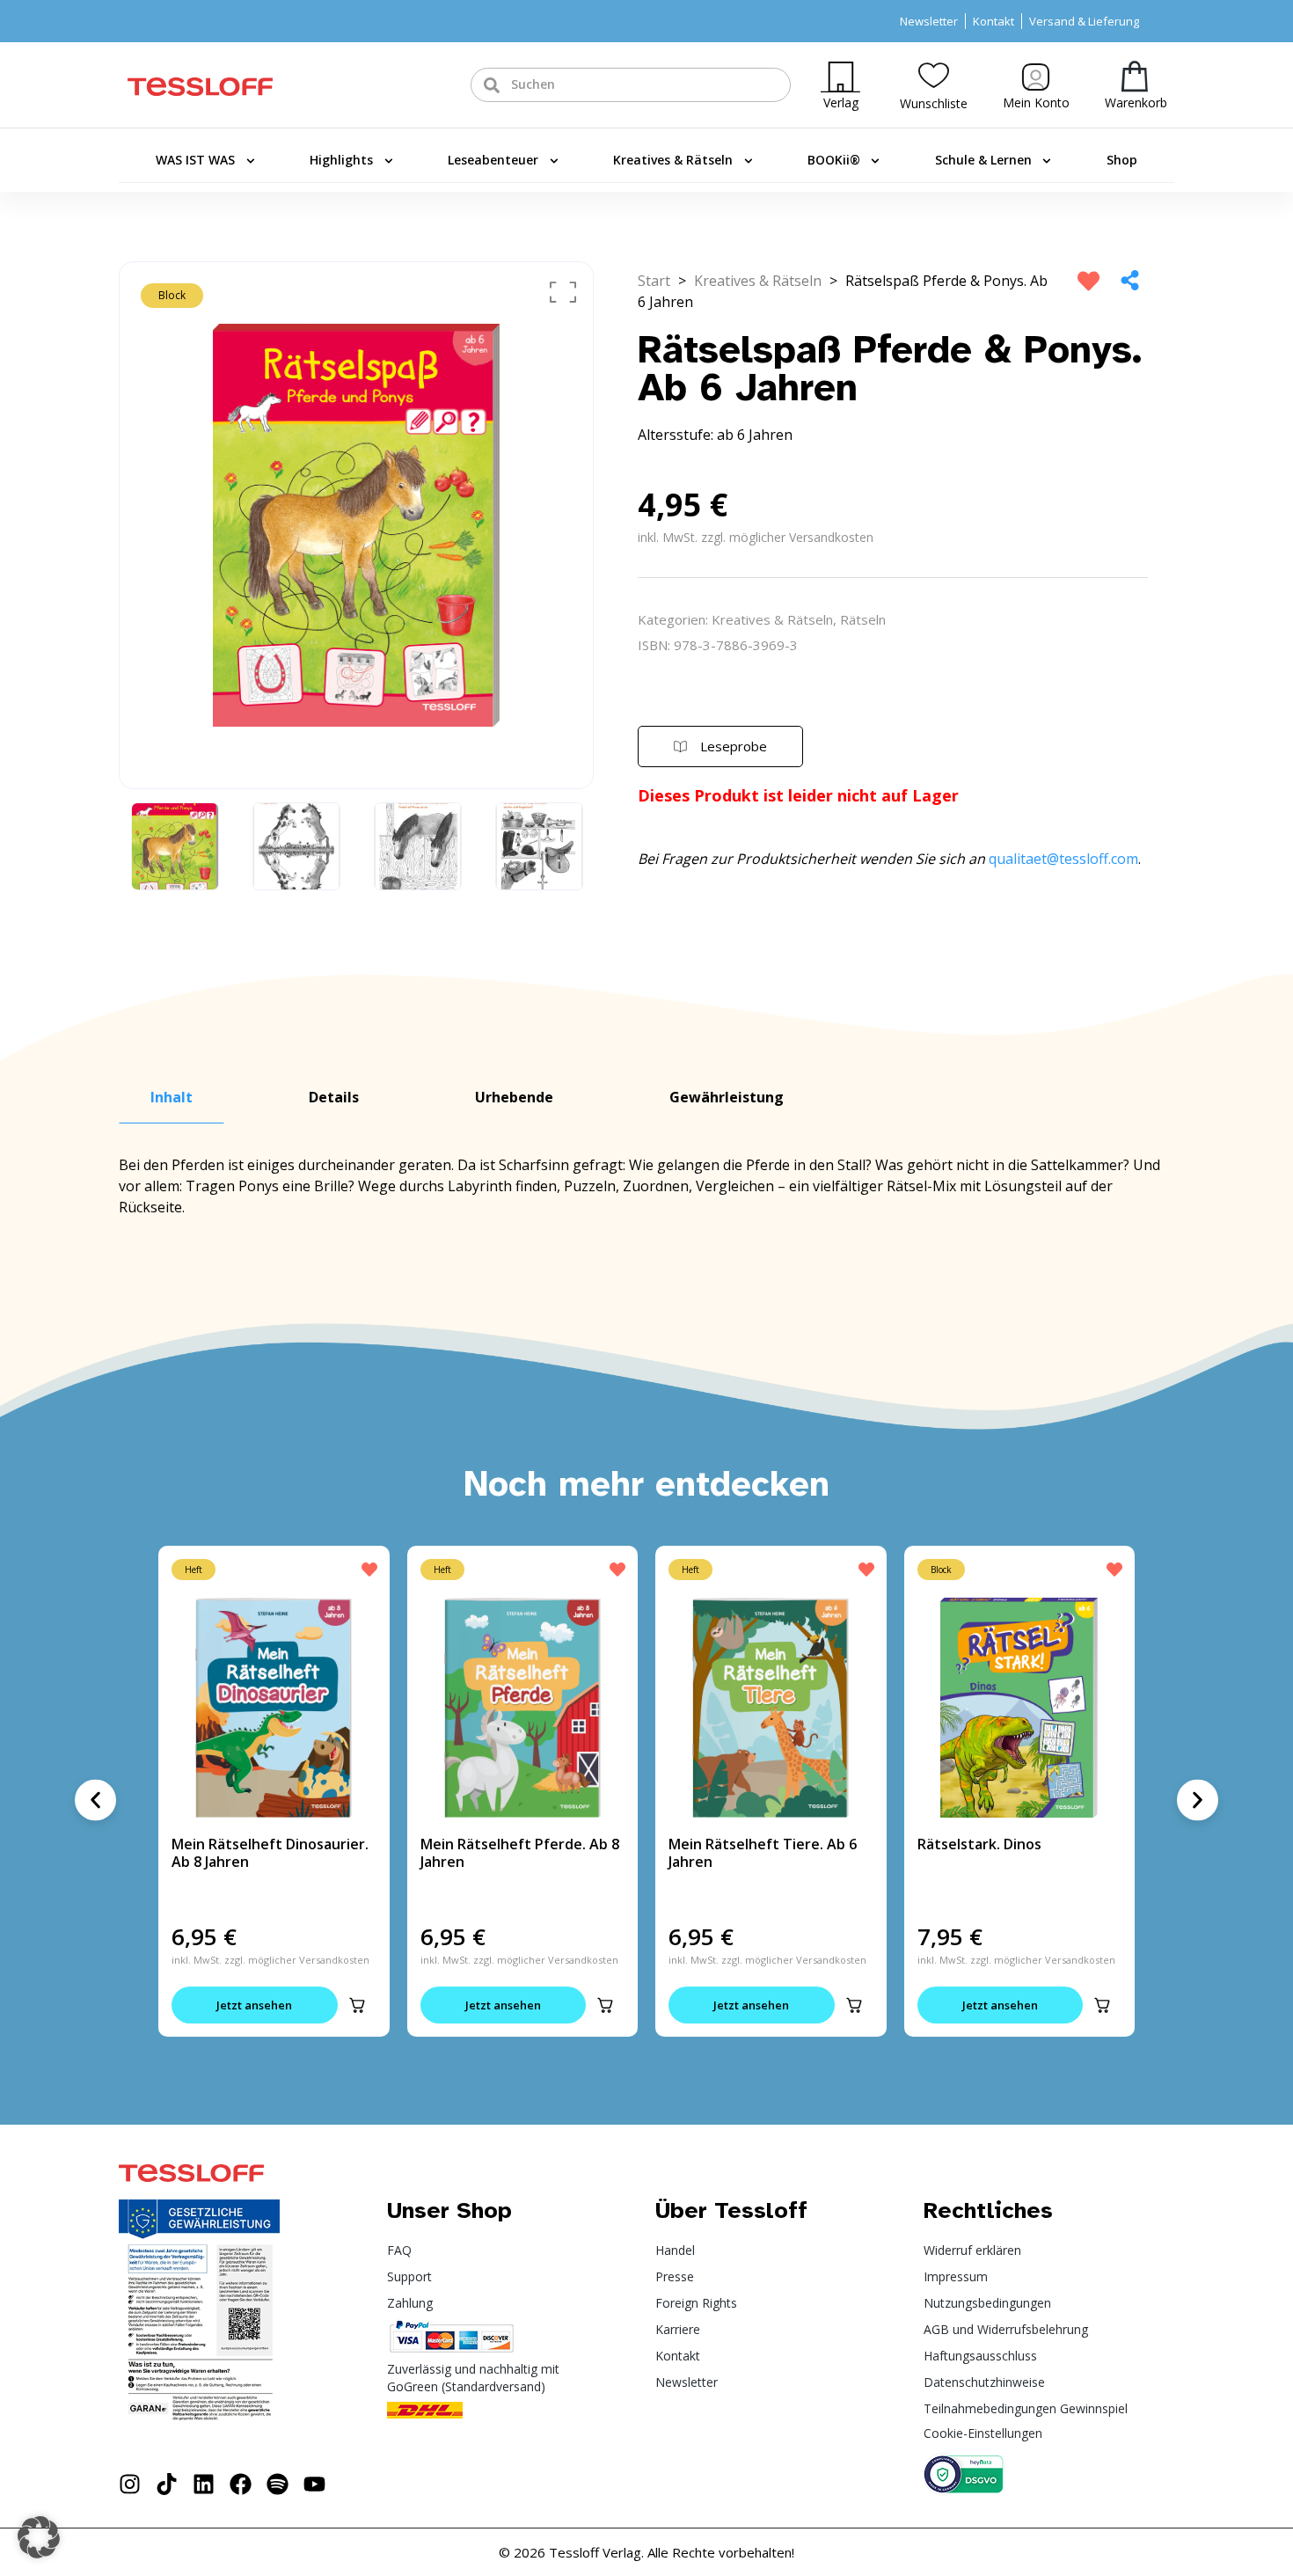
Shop (1122, 160)
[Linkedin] (204, 2484)
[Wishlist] (934, 75)
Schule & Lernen (983, 160)
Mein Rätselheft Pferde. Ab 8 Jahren (520, 1853)
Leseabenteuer (493, 160)
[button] (357, 2005)
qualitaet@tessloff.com (1063, 859)
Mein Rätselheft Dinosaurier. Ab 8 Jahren (270, 1853)
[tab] (172, 1098)
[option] (356, 525)
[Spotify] (278, 2484)
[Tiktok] (167, 2484)
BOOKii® (834, 160)
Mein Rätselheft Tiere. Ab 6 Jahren (763, 1853)
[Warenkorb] (1135, 76)
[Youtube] (314, 2484)
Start (654, 281)
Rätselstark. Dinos (979, 1844)
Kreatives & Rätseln (673, 160)
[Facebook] (241, 2484)
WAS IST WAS (195, 160)
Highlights (341, 160)
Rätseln (863, 619)
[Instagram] (130, 2484)
